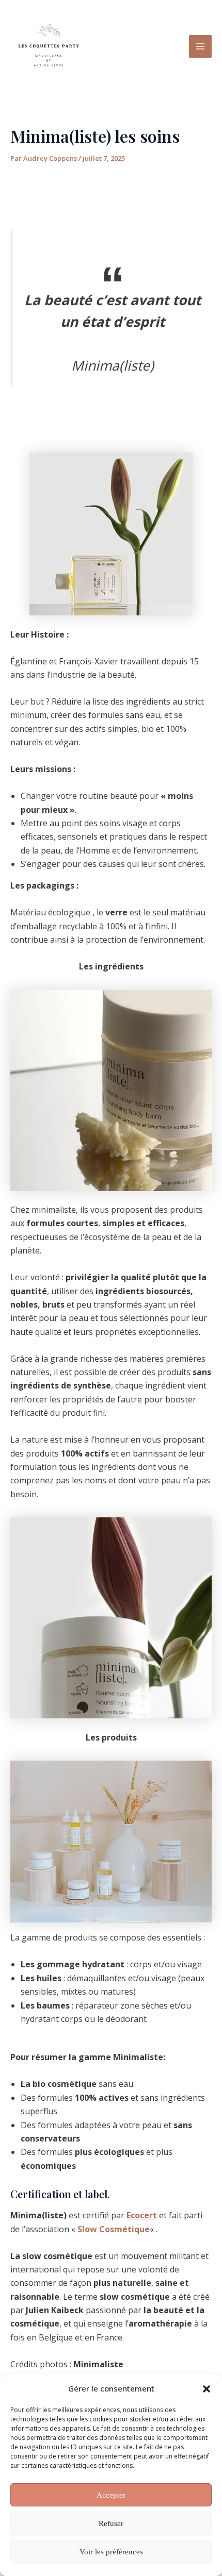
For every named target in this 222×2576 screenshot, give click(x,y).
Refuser (111, 2523)
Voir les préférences (111, 2552)
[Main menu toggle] (200, 46)
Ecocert (142, 2215)
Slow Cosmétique (114, 2229)
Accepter (111, 2495)
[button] (207, 2389)
